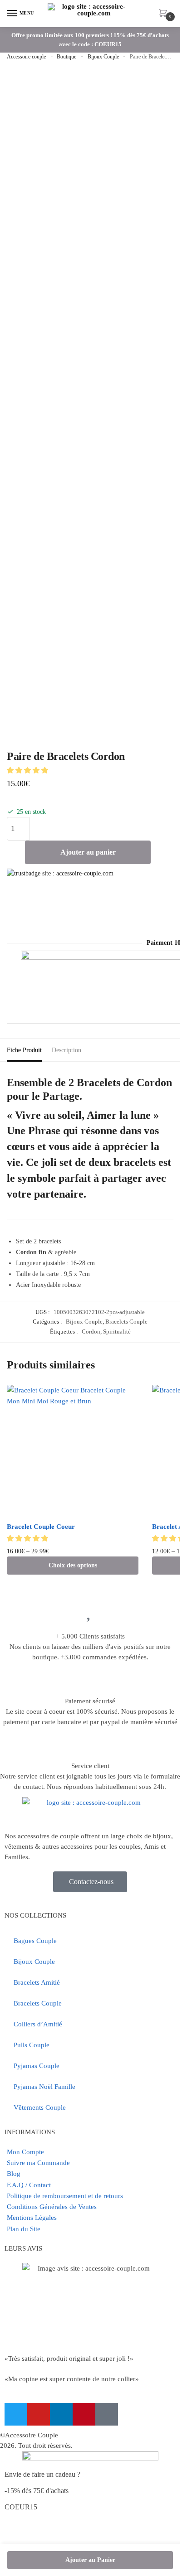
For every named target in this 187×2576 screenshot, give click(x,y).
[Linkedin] (61, 2414)
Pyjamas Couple (37, 2066)
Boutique (66, 57)
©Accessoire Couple (29, 2435)
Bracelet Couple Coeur (41, 1527)
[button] (28, 770)
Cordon (91, 1331)
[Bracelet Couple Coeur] (73, 1450)
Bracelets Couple (126, 1322)
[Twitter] (16, 2414)
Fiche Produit (24, 1050)
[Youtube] (39, 2414)
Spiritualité (117, 1331)
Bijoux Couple (103, 57)
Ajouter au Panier (90, 2560)
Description (66, 1050)
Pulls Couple (32, 2045)
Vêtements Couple (40, 2107)
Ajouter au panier (88, 852)
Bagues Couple (35, 1941)
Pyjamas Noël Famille (44, 2087)
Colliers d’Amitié (38, 2024)
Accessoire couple (26, 57)
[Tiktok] (107, 2414)
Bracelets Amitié (37, 1982)
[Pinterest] (84, 2414)
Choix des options (73, 1565)
